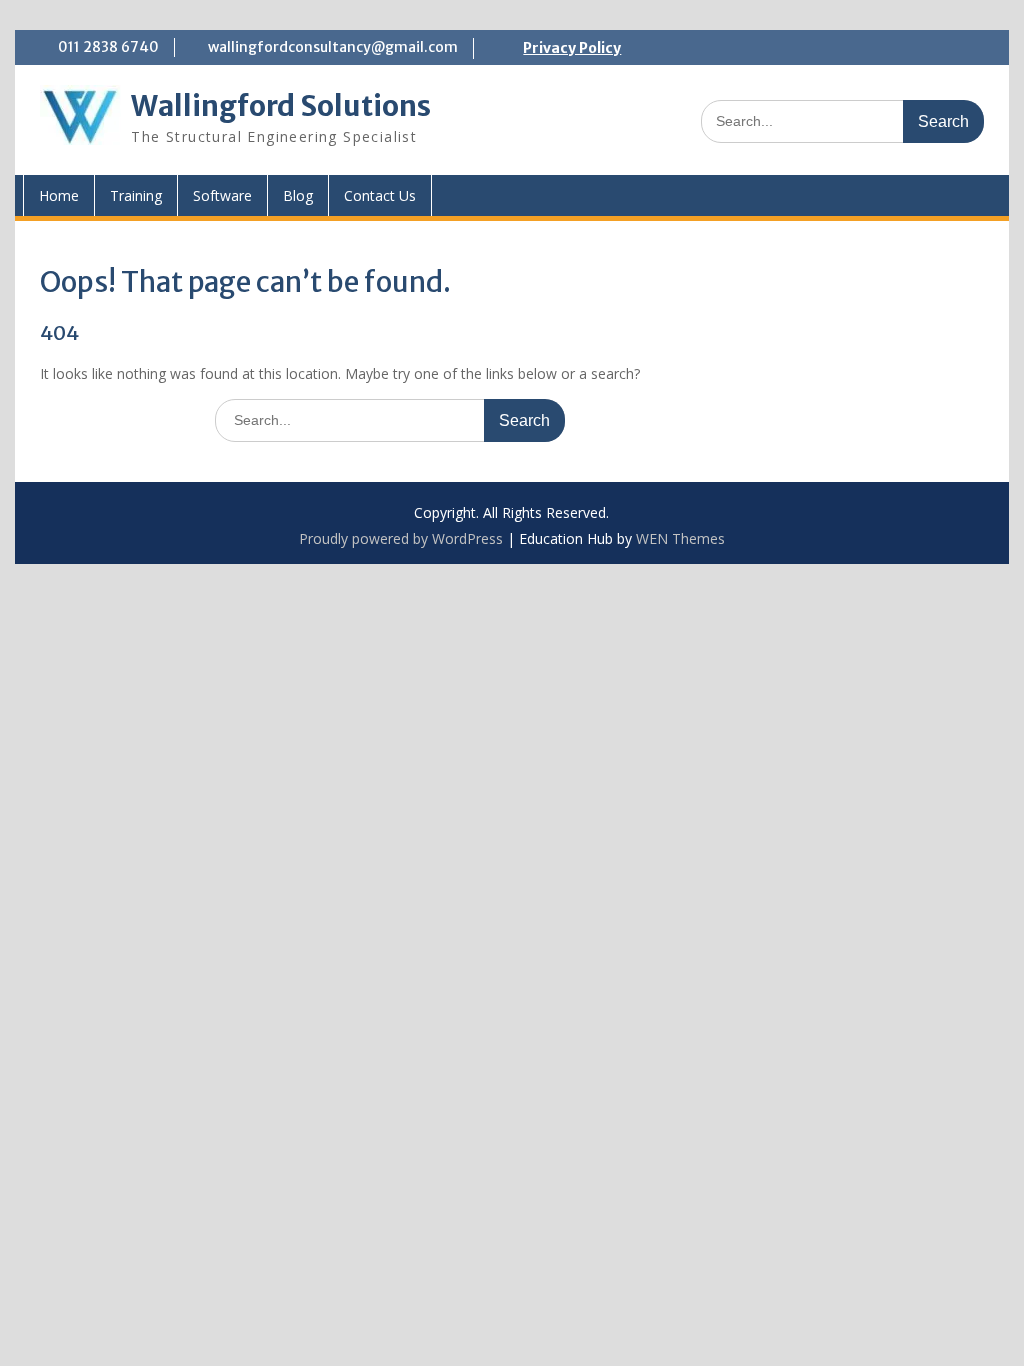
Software (222, 195)
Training (136, 195)
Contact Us (380, 195)
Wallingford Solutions (281, 106)
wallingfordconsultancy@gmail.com (333, 47)
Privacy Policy (572, 48)
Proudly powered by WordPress (401, 538)
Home (59, 195)
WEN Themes (680, 538)
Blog (298, 195)
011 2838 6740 (108, 47)
